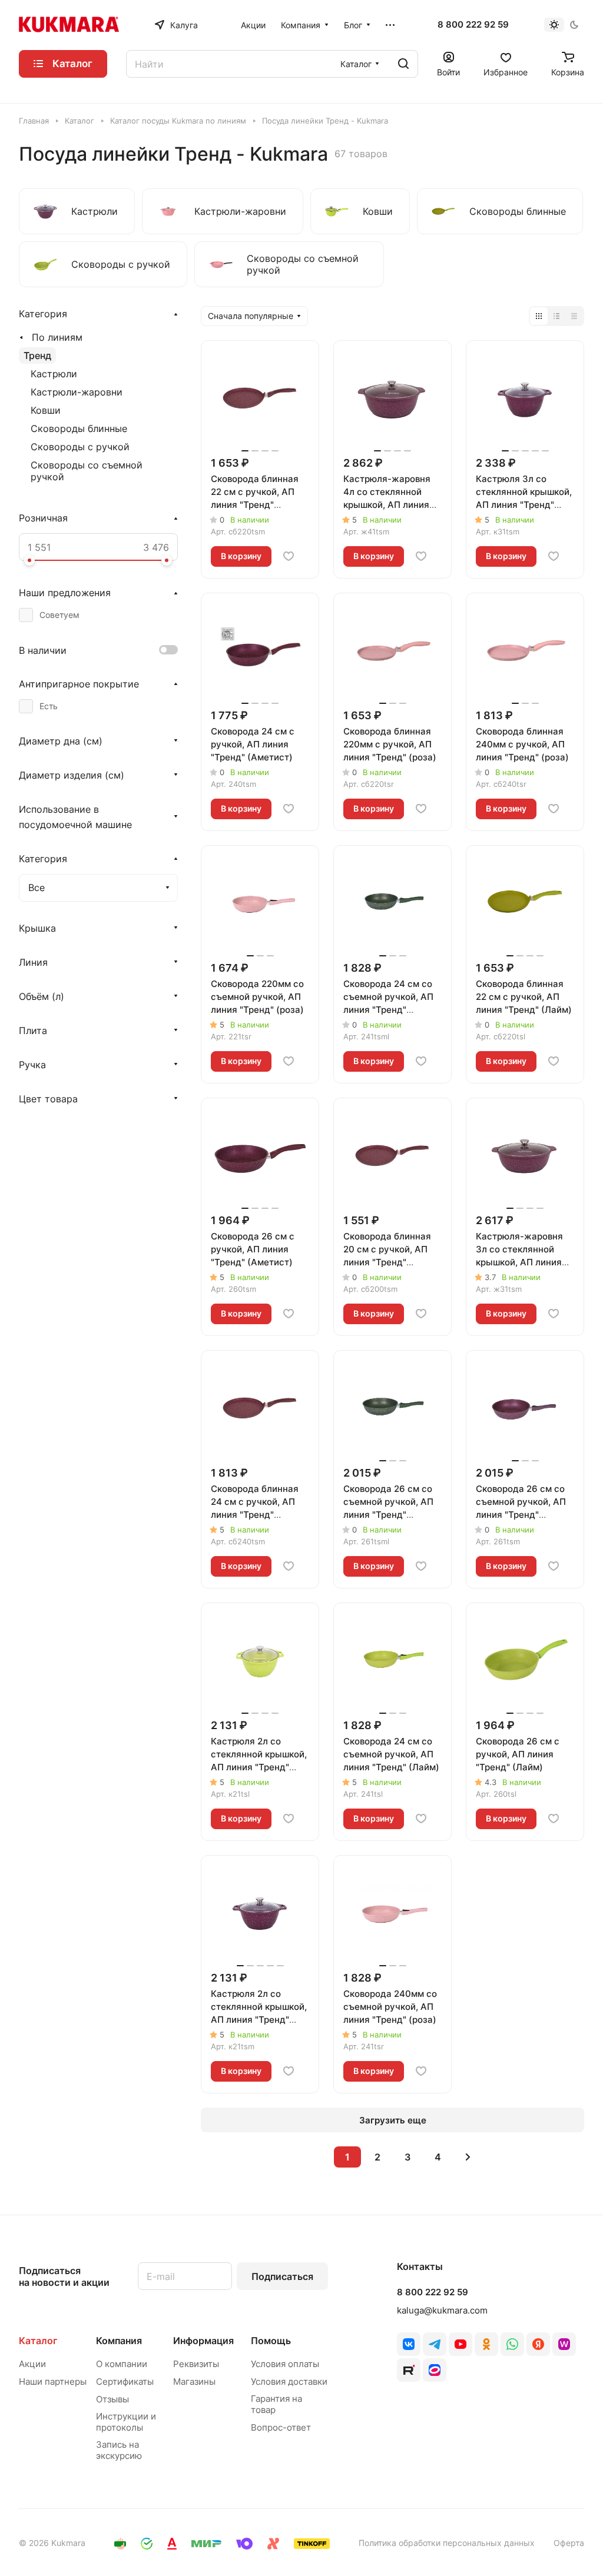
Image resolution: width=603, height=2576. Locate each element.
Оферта (569, 2543)
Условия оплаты (285, 2364)
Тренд (37, 355)
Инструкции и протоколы (126, 2422)
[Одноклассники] (486, 2344)
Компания (119, 2341)
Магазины (194, 2381)
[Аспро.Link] (435, 2370)
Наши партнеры (53, 2381)
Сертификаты (125, 2381)
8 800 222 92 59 (473, 25)
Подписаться (282, 2276)
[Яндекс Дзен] (538, 2344)
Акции (32, 2364)
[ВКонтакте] (409, 2344)
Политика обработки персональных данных (447, 2543)
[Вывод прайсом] (574, 316)
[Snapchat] (409, 2370)
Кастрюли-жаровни (77, 392)
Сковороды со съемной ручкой (87, 471)
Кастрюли (54, 374)
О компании (122, 2364)
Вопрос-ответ (281, 2427)
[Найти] (403, 64)
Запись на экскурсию (119, 2450)
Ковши (46, 410)
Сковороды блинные (79, 428)
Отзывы (112, 2399)
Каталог (38, 2341)
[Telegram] (435, 2344)
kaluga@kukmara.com (442, 2310)
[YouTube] (460, 2344)
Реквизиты (196, 2364)
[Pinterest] (564, 2344)
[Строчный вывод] (556, 316)
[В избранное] (289, 556)
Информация (203, 2341)
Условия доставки (289, 2381)
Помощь (271, 2341)
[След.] (468, 2157)
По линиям (57, 337)
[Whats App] (512, 2344)
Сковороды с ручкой (80, 447)
